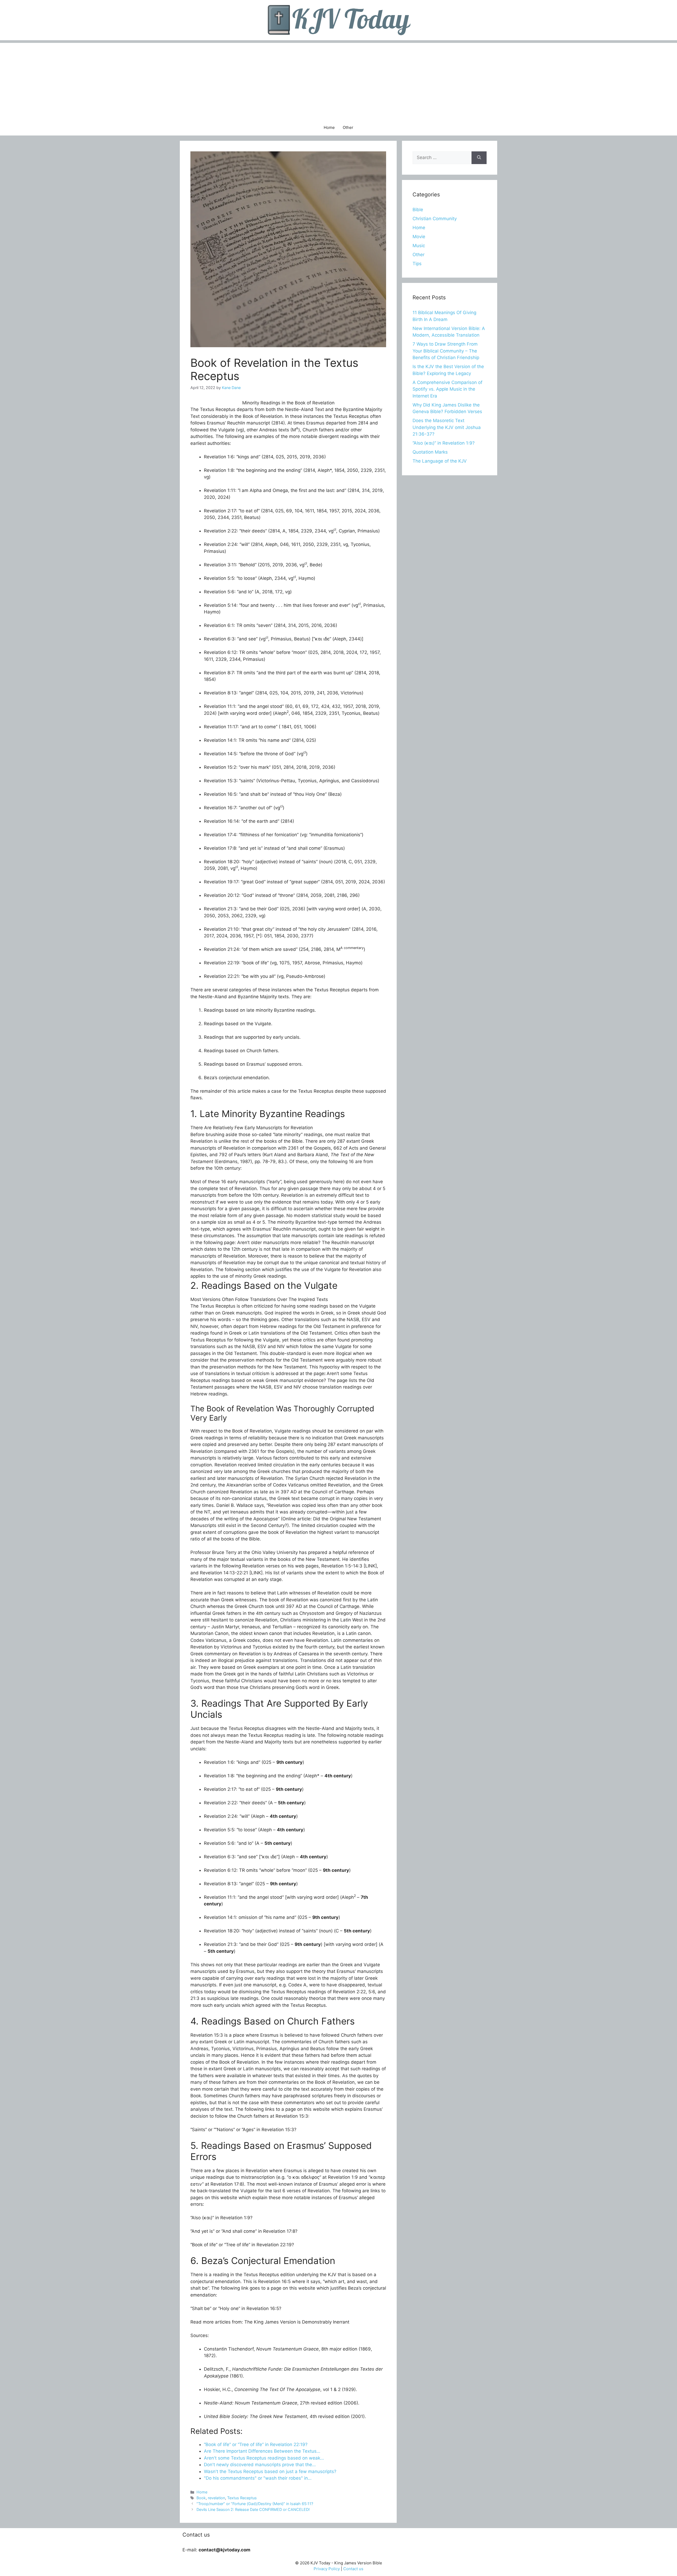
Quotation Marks (430, 452)
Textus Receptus (242, 2498)
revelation (216, 2498)
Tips (417, 264)
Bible (418, 210)
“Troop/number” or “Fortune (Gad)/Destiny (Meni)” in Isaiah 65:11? (255, 2504)
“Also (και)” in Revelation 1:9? (444, 443)
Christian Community (435, 219)
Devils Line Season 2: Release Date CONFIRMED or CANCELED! (253, 2509)
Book (201, 2498)
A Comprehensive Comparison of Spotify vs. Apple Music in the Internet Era (447, 389)
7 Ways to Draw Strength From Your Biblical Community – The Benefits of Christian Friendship (446, 351)
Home (329, 127)
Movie (419, 237)
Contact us (353, 2569)
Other (348, 127)
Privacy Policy (327, 2569)
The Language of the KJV (440, 461)
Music (419, 246)
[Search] (479, 158)
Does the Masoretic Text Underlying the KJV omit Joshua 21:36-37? (447, 427)
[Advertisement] (338, 80)
